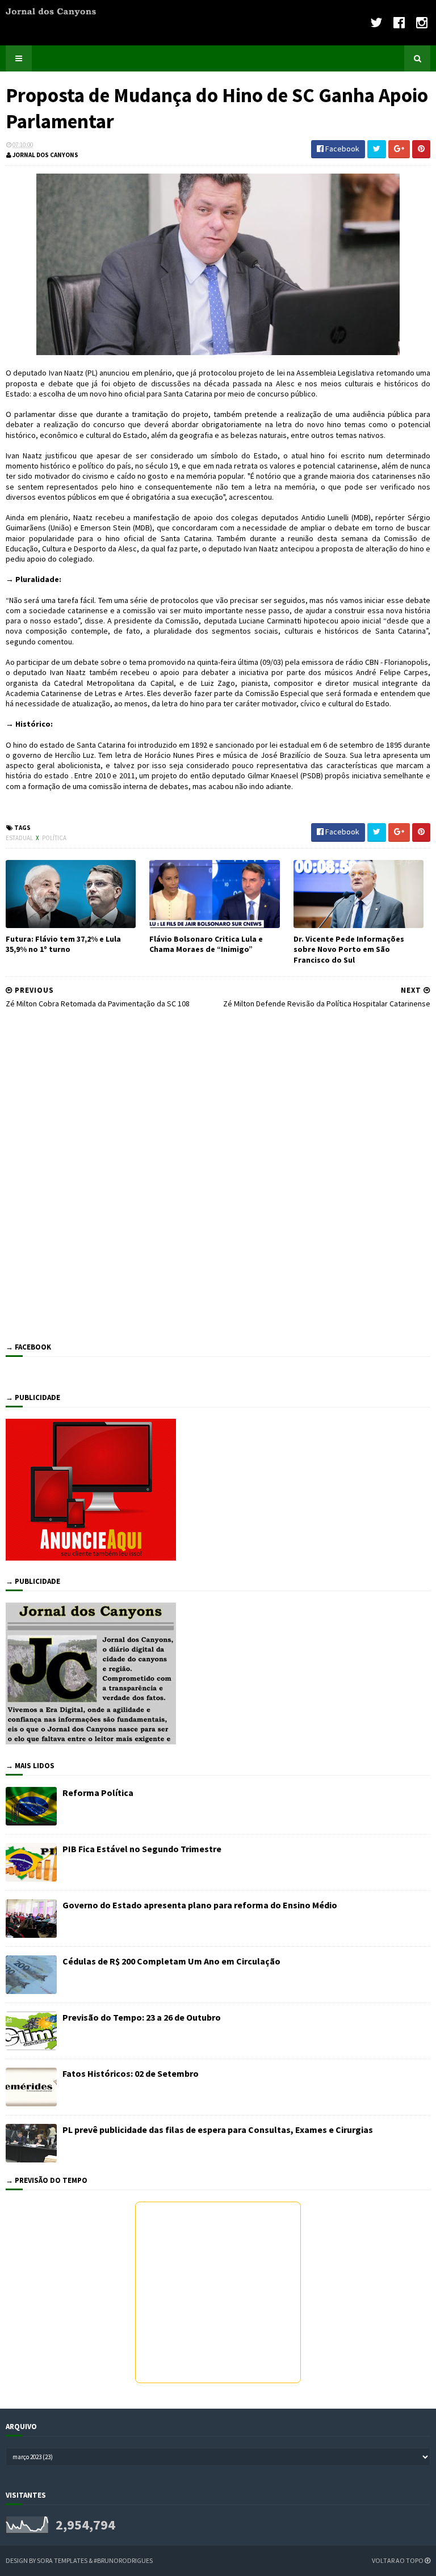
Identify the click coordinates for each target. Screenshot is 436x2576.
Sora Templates (62, 2560)
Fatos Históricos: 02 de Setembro (131, 2073)
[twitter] (376, 22)
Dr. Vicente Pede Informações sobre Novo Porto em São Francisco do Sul (349, 949)
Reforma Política (98, 1793)
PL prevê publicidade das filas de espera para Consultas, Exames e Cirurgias (218, 2130)
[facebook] (399, 22)
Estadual (20, 838)
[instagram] (422, 22)
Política (54, 838)
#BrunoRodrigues (123, 2560)
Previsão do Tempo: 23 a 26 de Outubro (142, 2017)
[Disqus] (218, 1173)
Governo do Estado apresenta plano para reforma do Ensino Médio (200, 1905)
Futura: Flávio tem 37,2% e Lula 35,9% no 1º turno (63, 944)
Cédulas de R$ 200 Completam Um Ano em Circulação (171, 1961)
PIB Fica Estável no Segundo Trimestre (142, 1849)
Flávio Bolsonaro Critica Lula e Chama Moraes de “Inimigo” (206, 944)
